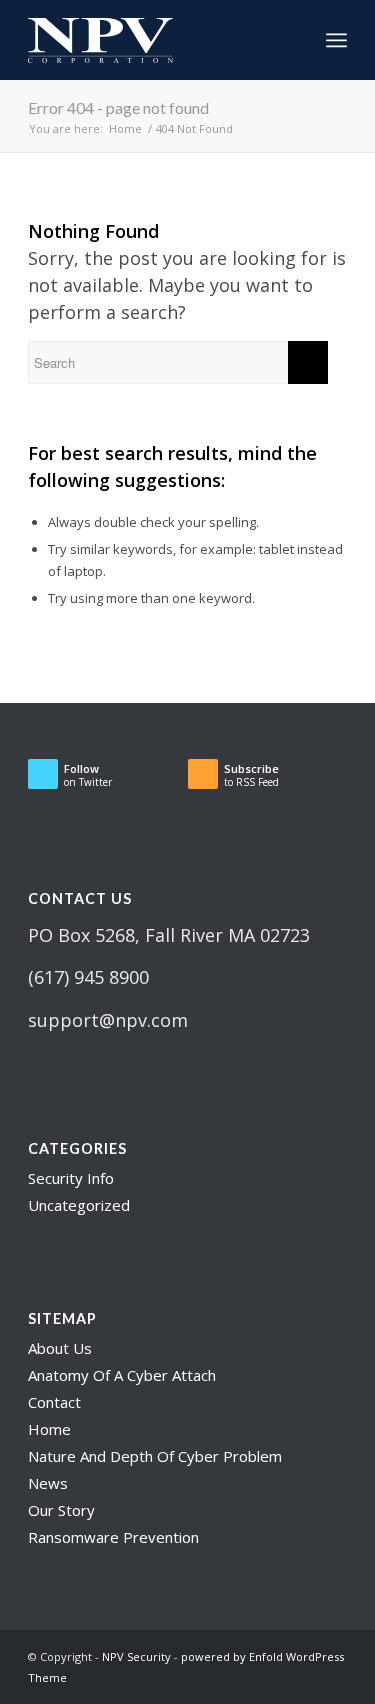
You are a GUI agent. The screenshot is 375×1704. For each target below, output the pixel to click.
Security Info (71, 1178)
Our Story (61, 1510)
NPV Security (136, 1656)
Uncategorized (79, 1205)
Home (49, 1429)
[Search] (292, 40)
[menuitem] (292, 40)
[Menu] (336, 40)
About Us (60, 1348)
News (48, 1483)
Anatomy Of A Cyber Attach (122, 1375)
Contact (54, 1402)
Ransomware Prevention (113, 1537)
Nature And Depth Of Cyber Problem (155, 1456)
